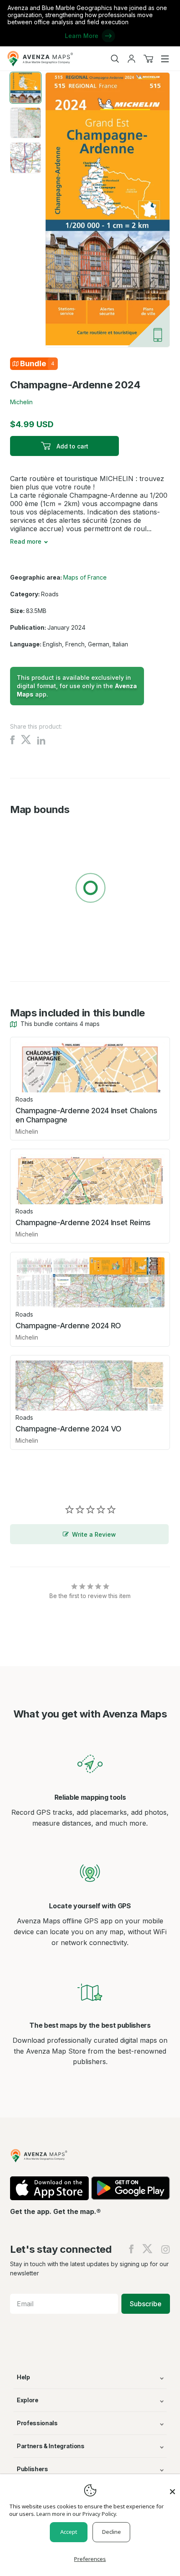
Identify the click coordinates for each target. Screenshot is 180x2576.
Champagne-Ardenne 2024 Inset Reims (83, 1222)
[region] (90, 889)
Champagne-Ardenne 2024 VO (68, 1429)
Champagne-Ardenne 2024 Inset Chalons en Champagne (86, 1115)
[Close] (172, 2487)
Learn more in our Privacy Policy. (77, 2514)
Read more (26, 541)
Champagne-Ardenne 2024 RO (68, 1326)
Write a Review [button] (94, 1534)
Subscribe (146, 2304)
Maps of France (85, 577)
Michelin (21, 402)
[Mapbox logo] (31, 949)
